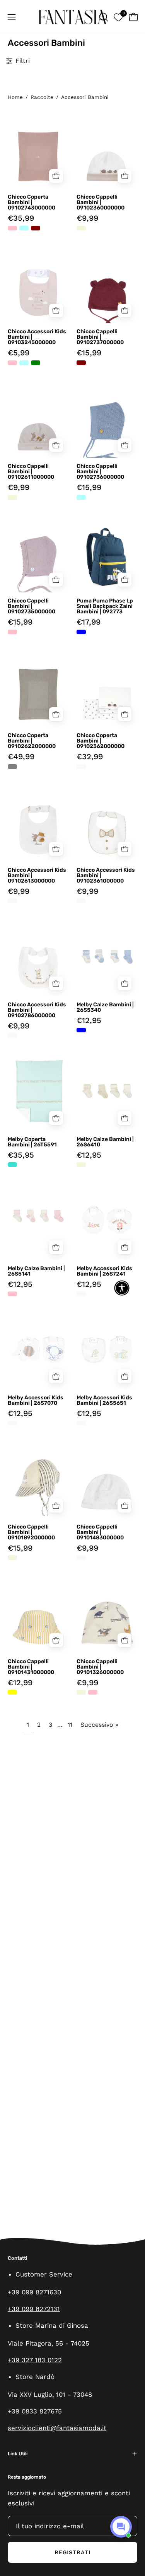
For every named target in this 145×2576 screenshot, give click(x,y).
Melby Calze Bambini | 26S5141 (36, 1271)
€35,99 (21, 218)
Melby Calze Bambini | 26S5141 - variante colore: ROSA (12, 1294)
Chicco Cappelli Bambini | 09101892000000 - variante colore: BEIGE (12, 1558)
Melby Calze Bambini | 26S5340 (105, 1008)
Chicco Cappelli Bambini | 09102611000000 (31, 472)
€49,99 (21, 757)
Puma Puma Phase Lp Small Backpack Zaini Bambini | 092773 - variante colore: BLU (81, 632)
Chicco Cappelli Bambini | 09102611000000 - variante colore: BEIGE (12, 497)
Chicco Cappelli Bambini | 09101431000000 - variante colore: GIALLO (12, 1692)
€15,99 (89, 353)
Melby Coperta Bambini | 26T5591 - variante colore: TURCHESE (12, 1165)
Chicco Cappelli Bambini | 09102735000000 (32, 606)
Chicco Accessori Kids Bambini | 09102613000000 (37, 876)
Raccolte (42, 97)
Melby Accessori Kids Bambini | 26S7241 (104, 1271)
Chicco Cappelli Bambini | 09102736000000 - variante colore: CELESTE (81, 497)
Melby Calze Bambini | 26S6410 (105, 1142)
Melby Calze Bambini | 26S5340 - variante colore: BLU (81, 1030)
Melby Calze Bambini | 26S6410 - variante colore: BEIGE (81, 1165)
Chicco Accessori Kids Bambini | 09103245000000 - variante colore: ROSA (12, 363)
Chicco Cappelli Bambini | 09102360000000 (101, 203)
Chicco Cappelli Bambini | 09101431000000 (31, 1667)
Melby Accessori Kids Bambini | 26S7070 (36, 1401)
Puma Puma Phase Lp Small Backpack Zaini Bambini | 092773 (105, 606)
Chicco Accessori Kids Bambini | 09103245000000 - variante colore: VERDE (36, 363)
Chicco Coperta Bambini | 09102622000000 (32, 741)
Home (15, 97)
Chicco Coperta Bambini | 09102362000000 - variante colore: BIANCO (81, 767)
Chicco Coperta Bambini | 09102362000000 (101, 741)
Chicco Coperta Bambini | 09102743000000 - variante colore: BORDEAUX (36, 228)
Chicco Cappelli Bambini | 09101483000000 (100, 1532)
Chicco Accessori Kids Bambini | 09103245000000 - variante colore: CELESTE (24, 363)
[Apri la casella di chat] (121, 2527)
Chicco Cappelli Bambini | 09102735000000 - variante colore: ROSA (12, 632)
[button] (103, 17)
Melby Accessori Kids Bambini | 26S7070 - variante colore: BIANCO (12, 1423)
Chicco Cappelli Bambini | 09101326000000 (100, 1667)
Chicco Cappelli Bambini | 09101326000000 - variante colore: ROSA (93, 1692)
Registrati (73, 2552)
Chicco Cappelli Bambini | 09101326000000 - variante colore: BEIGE (81, 1692)
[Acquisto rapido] (56, 176)
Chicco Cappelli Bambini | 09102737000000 (100, 337)
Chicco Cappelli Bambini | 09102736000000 (100, 472)
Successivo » (99, 1725)
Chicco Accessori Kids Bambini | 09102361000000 (106, 876)
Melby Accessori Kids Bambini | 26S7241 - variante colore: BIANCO (81, 1294)
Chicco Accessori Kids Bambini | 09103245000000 (37, 337)
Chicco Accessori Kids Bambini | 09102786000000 (37, 1010)
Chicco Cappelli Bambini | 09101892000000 (31, 1532)
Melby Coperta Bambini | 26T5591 (32, 1142)
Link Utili (18, 2454)
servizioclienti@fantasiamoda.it (57, 2428)
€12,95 (89, 1020)
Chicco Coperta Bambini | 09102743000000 (32, 203)
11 (70, 1725)
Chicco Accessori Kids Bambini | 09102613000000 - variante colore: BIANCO (12, 901)
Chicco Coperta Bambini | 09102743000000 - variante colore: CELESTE (24, 228)
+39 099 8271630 (34, 2292)
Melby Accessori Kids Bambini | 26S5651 (104, 1401)
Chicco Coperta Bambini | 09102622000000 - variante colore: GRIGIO (12, 767)
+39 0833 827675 (35, 2411)
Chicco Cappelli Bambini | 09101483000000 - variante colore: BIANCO (81, 1558)
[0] (118, 17)
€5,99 (19, 353)
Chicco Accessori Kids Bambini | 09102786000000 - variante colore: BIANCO (12, 1035)
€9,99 (87, 218)
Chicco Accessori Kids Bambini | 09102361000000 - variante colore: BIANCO (81, 901)
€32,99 (90, 757)
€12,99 (20, 1683)
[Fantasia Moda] (73, 17)
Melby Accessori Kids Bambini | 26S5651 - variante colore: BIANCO (81, 1423)
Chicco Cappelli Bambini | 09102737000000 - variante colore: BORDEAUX (81, 363)
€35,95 (21, 1155)
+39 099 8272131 (34, 2309)
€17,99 (89, 622)
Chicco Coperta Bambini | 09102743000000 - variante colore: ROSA (12, 228)
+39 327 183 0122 (35, 2360)
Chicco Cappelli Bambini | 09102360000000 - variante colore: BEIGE (81, 228)
